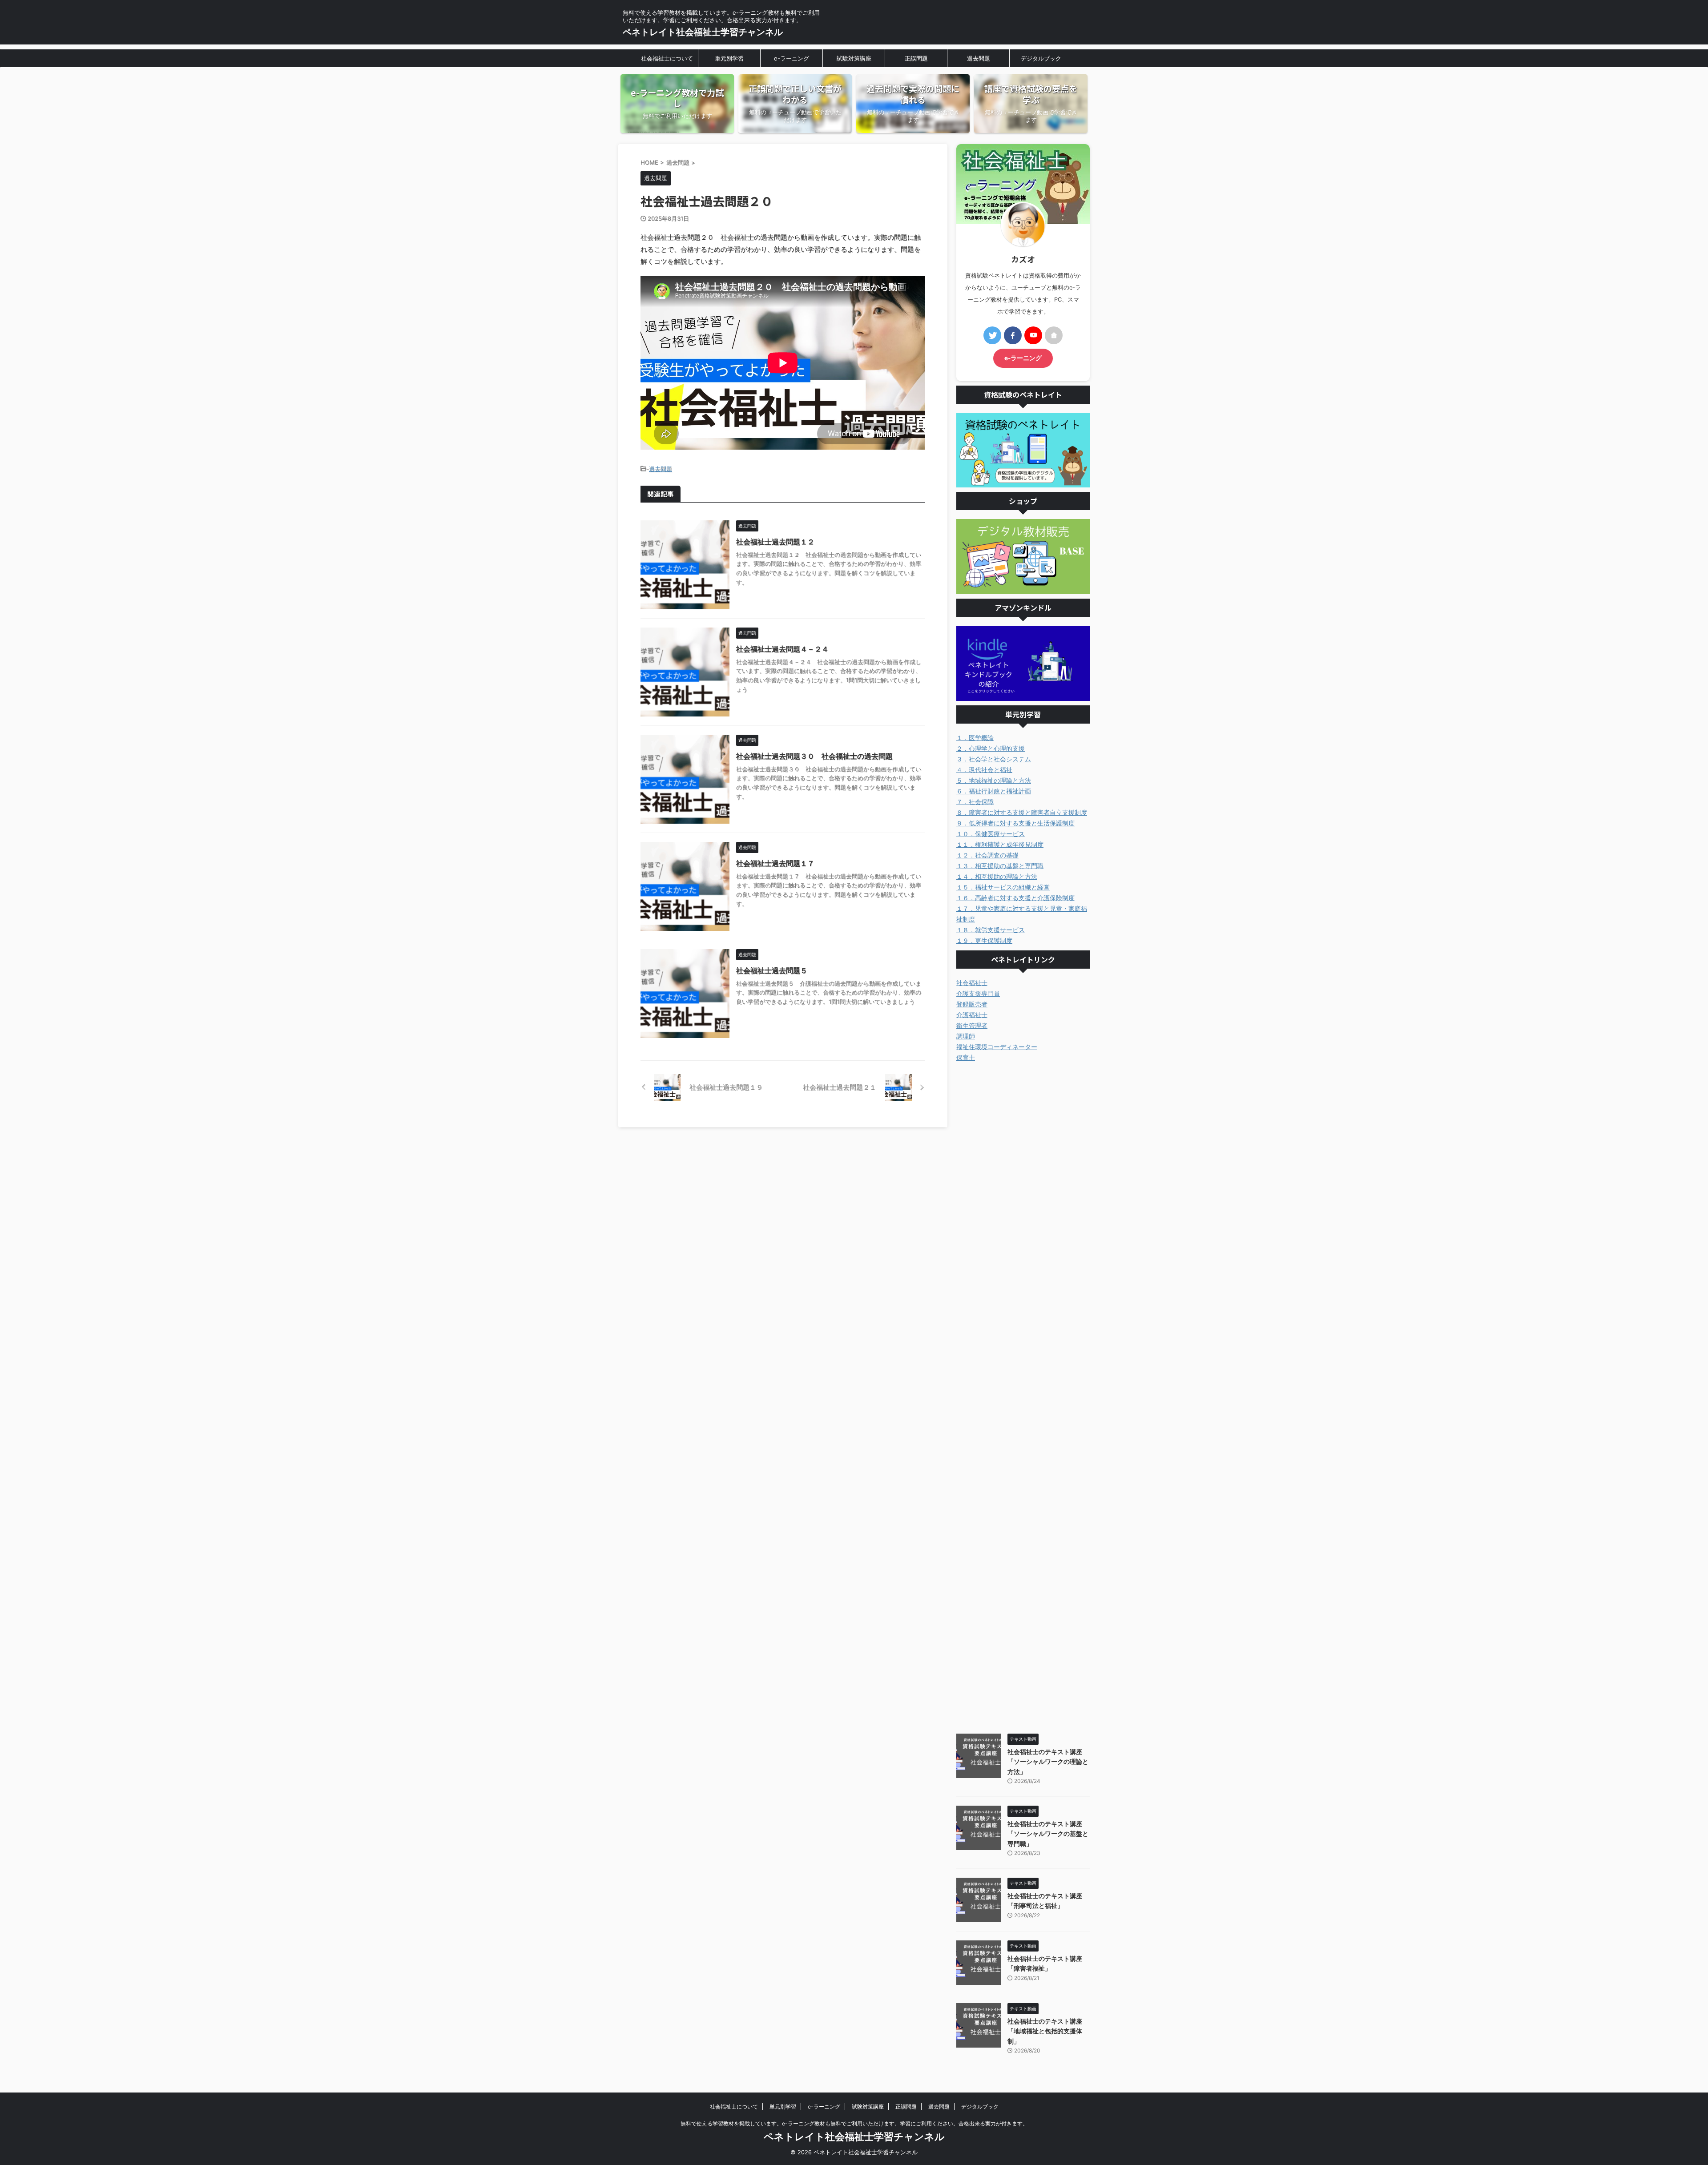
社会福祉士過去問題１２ (775, 542)
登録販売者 (972, 1004)
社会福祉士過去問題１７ (775, 863)
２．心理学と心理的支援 (991, 748)
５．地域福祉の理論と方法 (994, 780)
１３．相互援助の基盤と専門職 (1000, 866)
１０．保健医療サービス (991, 834)
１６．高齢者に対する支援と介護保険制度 (1015, 898)
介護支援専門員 (978, 993)
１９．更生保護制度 (984, 940)
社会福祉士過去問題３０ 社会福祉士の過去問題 (814, 756)
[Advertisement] (1023, 1396)
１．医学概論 (975, 738)
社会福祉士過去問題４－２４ (782, 649)
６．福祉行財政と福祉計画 (994, 791)
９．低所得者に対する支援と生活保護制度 (1015, 823)
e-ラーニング (792, 58)
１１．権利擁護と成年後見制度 (1000, 844)
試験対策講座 (854, 58)
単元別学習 (729, 58)
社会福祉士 (972, 983)
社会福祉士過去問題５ (772, 970)
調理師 (966, 1036)
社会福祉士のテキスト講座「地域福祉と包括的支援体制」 (1045, 2031)
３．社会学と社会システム (994, 759)
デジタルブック (1041, 58)
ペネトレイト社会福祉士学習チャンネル (703, 32)
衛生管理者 (972, 1025)
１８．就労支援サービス (991, 930)
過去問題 (979, 58)
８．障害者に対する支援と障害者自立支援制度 (1022, 812)
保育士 (966, 1057)
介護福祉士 (972, 1015)
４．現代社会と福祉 (984, 770)
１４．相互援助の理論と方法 (997, 876)
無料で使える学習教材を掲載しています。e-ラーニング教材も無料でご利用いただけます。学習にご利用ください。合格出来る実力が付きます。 (854, 2123)
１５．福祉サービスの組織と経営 (1003, 887)
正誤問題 (916, 58)
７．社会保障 (975, 802)
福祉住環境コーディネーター (997, 1047)
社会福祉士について (667, 58)
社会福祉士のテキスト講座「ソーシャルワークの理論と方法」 (1048, 1762)
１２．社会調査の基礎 (987, 855)
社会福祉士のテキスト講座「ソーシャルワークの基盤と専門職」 (1048, 1834)
